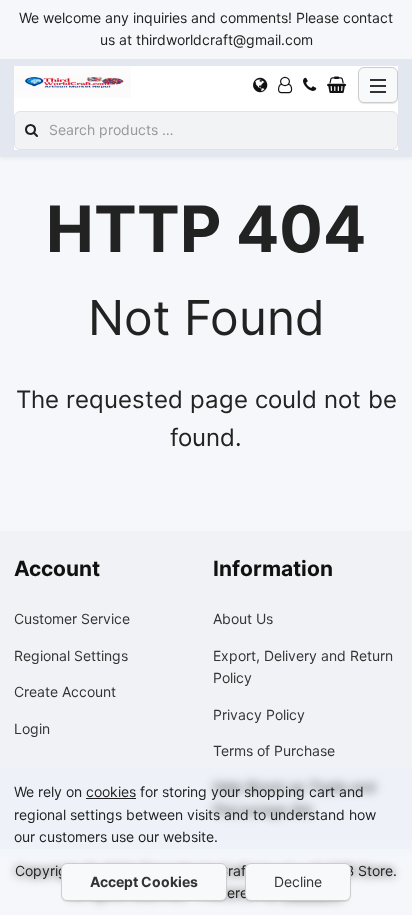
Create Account (65, 691)
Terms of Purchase (274, 750)
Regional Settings (71, 655)
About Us (243, 618)
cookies (111, 791)
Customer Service (72, 618)
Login (32, 728)
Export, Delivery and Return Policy (303, 666)
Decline (298, 881)
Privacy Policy (259, 714)
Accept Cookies (144, 881)
